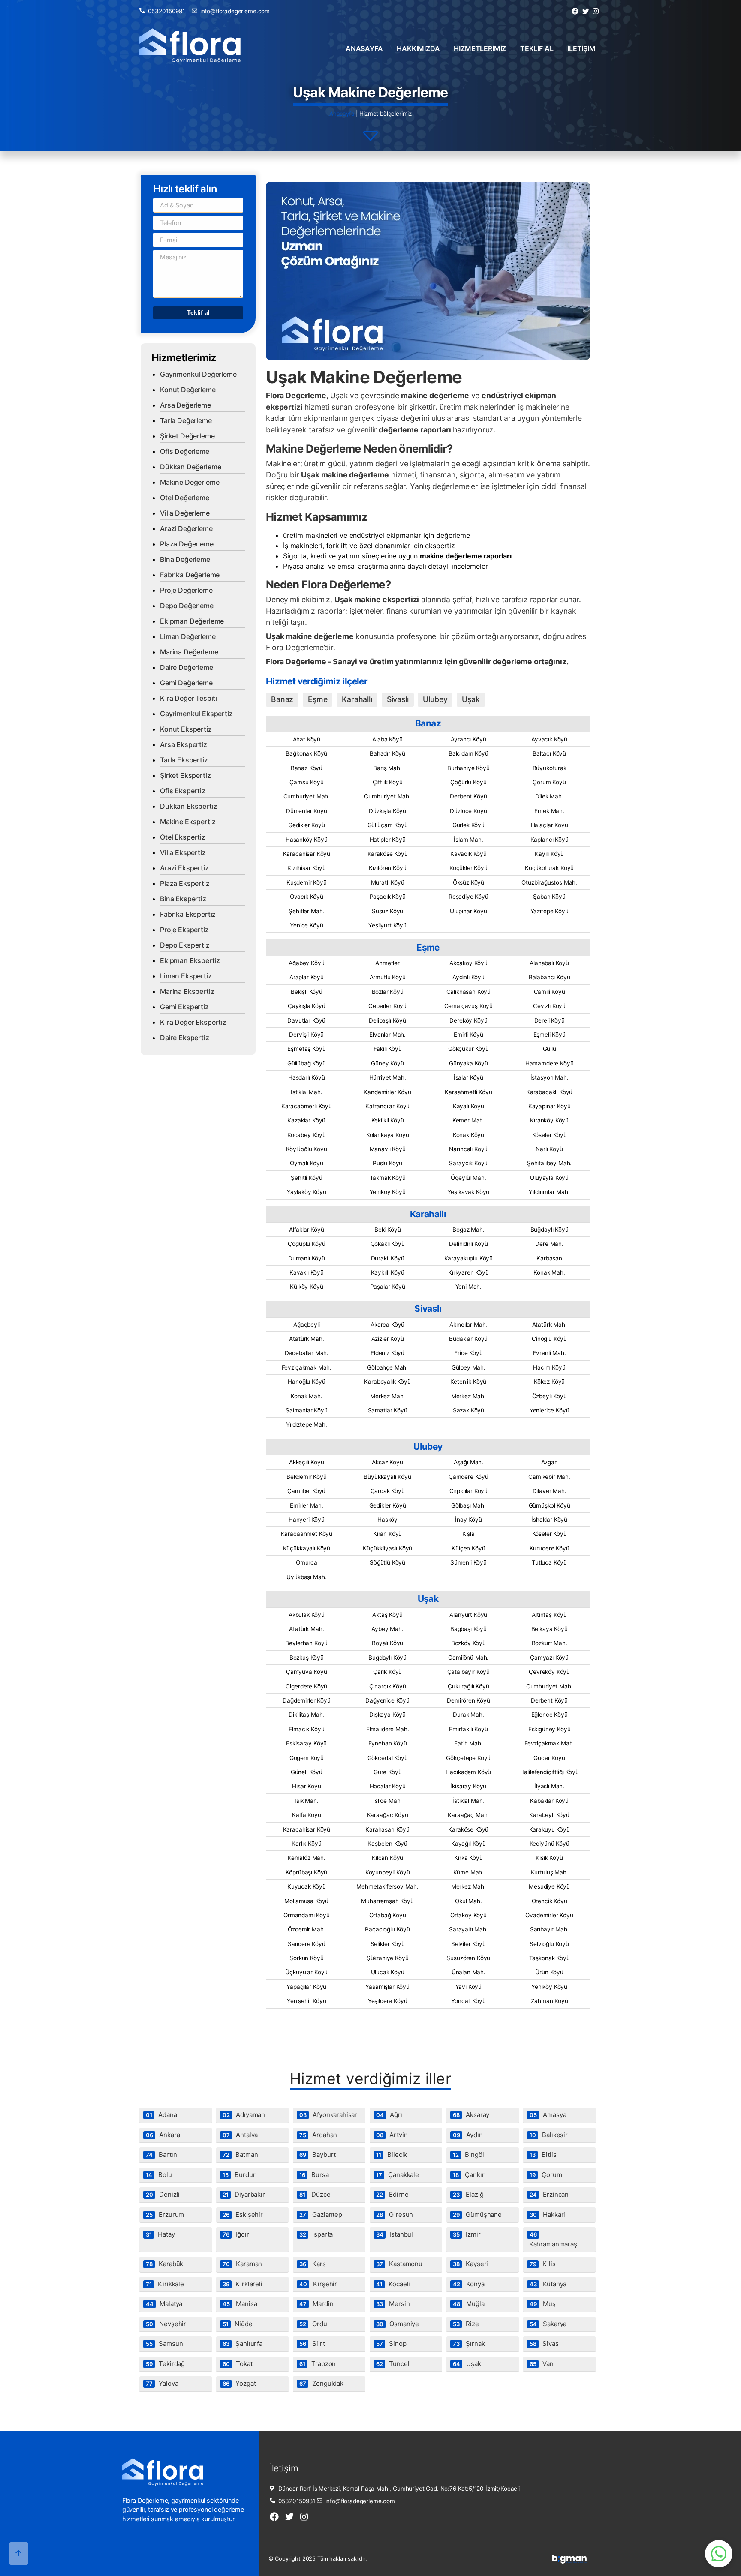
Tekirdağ (165, 2364)
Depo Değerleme (187, 606)
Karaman (242, 2264)
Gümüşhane (477, 2215)
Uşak (471, 699)
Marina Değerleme (189, 652)
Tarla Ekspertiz (184, 760)
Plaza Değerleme (187, 544)
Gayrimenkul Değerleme (198, 374)
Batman (240, 2155)
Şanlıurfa (242, 2344)
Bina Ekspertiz (183, 899)
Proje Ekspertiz (184, 930)
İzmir (467, 2234)
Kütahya (548, 2284)
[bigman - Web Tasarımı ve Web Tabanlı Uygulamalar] (569, 2562)
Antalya (240, 2135)
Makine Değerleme (190, 482)
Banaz (282, 699)
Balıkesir (549, 2135)
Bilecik (392, 2155)
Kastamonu (399, 2264)
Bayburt (318, 2155)
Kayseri (470, 2264)
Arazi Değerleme (186, 528)
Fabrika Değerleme (190, 575)
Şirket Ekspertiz (185, 775)
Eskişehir (243, 2215)
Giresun (395, 2215)
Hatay (160, 2234)
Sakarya (548, 2324)
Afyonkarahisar (328, 2115)
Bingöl (468, 2155)
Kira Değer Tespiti (188, 698)
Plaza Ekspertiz (185, 883)
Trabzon (318, 2364)
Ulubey (435, 699)
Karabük (164, 2264)
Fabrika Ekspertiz (188, 914)
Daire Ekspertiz (185, 1038)
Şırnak (469, 2344)
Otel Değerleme (185, 498)
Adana (161, 2115)
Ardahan (318, 2135)
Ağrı (389, 2115)
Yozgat (239, 2383)
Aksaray (471, 2115)
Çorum (546, 2175)
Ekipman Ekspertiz (190, 960)
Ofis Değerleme (185, 451)
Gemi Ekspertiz (184, 1007)
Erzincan (549, 2194)
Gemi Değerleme (186, 683)
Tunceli (393, 2364)
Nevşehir (166, 2324)
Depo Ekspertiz (185, 945)
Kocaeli (393, 2284)
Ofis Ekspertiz (183, 791)
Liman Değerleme (188, 636)
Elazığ (468, 2194)
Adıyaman (244, 2115)
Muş (543, 2304)
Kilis (543, 2264)
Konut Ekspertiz (186, 729)
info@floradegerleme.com (235, 11)
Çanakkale (398, 2175)
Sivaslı (398, 699)
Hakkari (547, 2215)
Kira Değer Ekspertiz (193, 1022)
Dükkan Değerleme (190, 467)
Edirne (392, 2194)
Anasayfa (364, 48)
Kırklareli (242, 2284)
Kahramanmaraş (553, 2240)
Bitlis (543, 2155)
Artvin (392, 2135)
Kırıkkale (165, 2284)
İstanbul (395, 2234)
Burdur (239, 2175)
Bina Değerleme (185, 559)
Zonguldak (321, 2383)
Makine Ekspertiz (188, 822)
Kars (313, 2264)
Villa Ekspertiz (183, 852)
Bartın (161, 2155)
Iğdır (236, 2234)
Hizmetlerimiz (480, 48)
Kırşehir (318, 2284)
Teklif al (537, 48)
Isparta (316, 2234)
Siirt (312, 2344)
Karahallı (357, 699)
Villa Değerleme (185, 513)
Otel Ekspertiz (183, 837)
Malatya (164, 2304)
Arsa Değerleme (185, 405)
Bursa (314, 2175)
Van (542, 2364)
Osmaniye (398, 2324)
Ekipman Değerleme (192, 621)
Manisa (240, 2304)
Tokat (238, 2364)
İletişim (581, 48)
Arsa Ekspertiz (184, 744)
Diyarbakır (244, 2194)
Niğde (238, 2324)
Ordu (313, 2324)
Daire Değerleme (187, 667)
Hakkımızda (418, 48)
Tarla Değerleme (186, 420)
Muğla (469, 2304)
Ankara (163, 2135)
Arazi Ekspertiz (184, 868)
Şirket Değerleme (187, 436)
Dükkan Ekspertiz (188, 806)
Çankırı (469, 2175)
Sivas (544, 2344)
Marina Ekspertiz (187, 991)
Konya (469, 2284)
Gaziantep (321, 2215)
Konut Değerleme (188, 390)
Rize (466, 2324)
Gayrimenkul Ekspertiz (196, 714)
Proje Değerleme (186, 590)
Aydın (468, 2135)
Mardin (316, 2304)
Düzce (315, 2194)
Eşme (318, 699)
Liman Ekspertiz (186, 976)
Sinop (391, 2344)
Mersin (393, 2304)
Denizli (163, 2194)
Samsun (164, 2344)
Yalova (162, 2383)
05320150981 (166, 11)
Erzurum (165, 2215)
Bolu (159, 2175)
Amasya (548, 2115)
